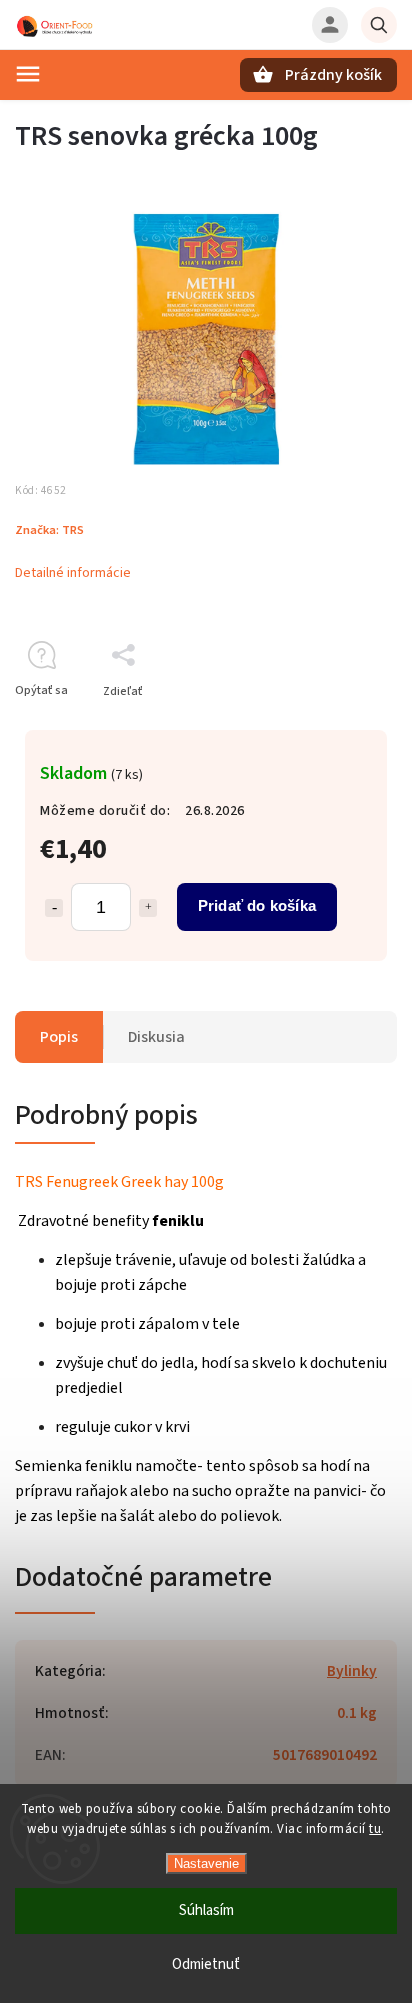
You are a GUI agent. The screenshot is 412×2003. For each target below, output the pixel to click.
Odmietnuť (206, 1964)
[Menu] (28, 74)
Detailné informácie (73, 573)
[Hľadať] (379, 25)
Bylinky (352, 1671)
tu (375, 1829)
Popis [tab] (59, 1037)
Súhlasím (206, 1910)
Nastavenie (206, 1863)
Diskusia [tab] (156, 1037)
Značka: (49, 530)
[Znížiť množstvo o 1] (54, 908)
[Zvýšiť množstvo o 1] (148, 908)
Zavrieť (331, 726)
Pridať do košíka (257, 905)
